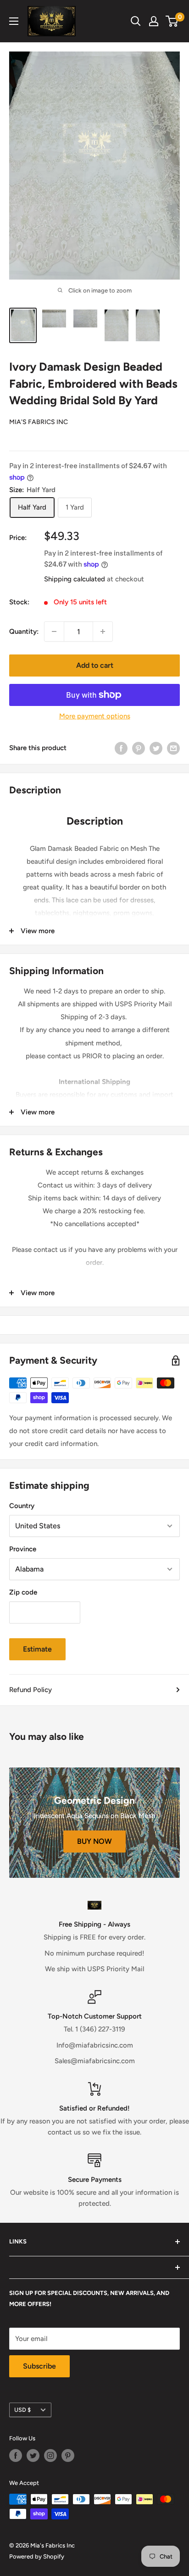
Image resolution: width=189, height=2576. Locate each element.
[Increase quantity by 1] (103, 631)
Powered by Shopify (37, 2556)
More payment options (95, 716)
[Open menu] (14, 21)
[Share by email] (173, 748)
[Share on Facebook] (121, 748)
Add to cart (95, 665)
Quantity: (24, 631)
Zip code (23, 1592)
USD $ (22, 2410)
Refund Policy (31, 1690)
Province (23, 1549)
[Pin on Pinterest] (139, 748)
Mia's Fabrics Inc (39, 422)
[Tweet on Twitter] (156, 748)
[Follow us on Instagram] (50, 2456)
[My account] (154, 21)
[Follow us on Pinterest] (68, 2456)
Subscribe (39, 2366)
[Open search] (136, 21)
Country (22, 1506)
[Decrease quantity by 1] (54, 631)
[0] (172, 21)
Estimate (37, 1649)
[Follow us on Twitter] (33, 2456)
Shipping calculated (75, 579)
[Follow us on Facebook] (16, 2456)
